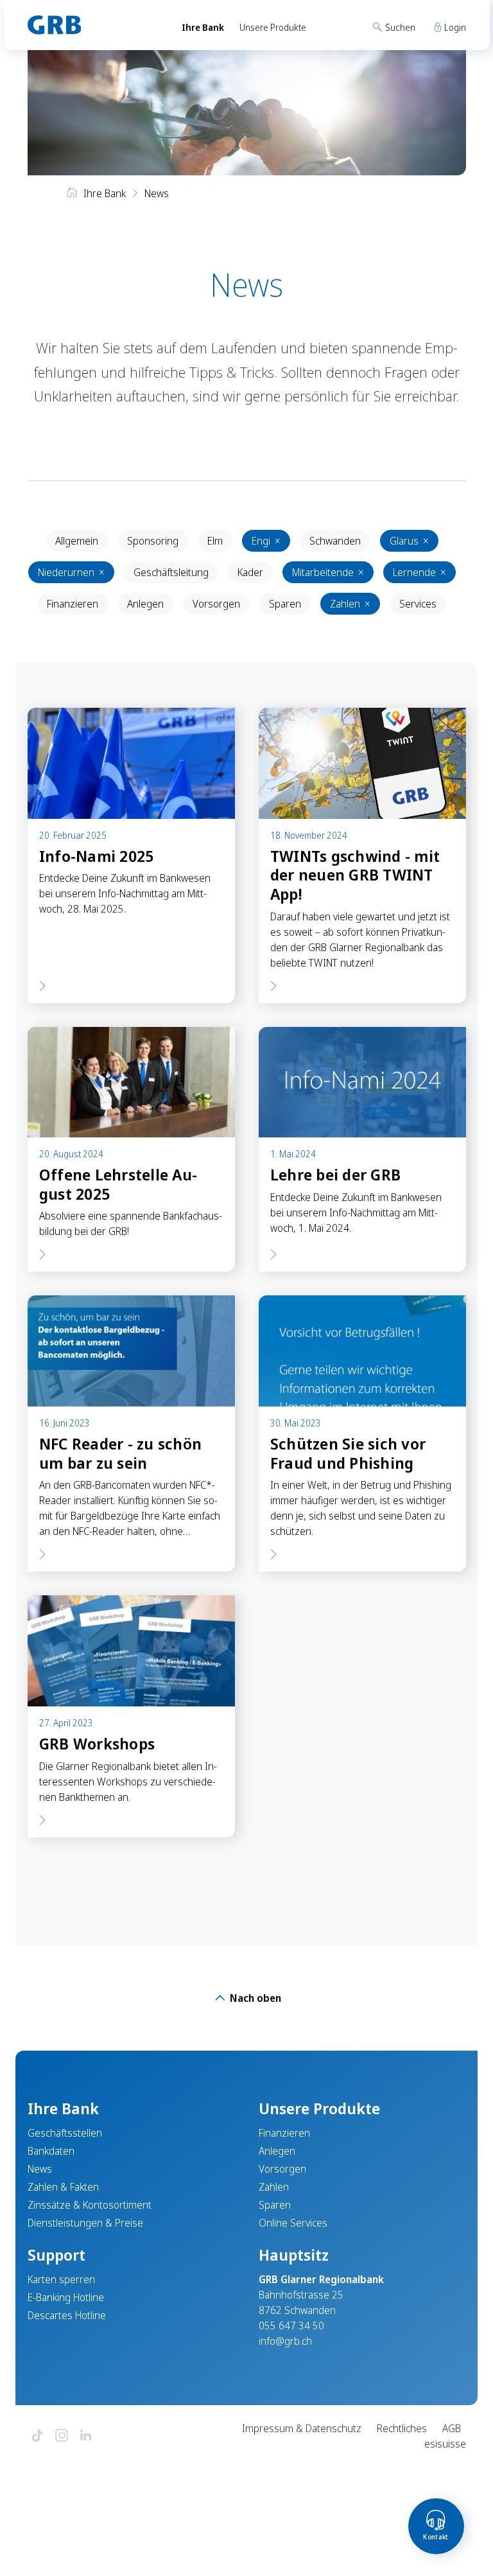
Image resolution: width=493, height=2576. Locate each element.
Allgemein (77, 541)
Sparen (285, 604)
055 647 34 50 (291, 2326)
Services (418, 604)
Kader (250, 572)
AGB (452, 2428)
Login (454, 27)
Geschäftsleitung (171, 572)
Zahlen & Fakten (63, 2187)
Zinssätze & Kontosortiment (90, 2205)
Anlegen (145, 604)
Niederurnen (71, 572)
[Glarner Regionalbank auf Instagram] (62, 2436)
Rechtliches (402, 2428)
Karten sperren (61, 2279)
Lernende (419, 572)
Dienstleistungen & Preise (85, 2223)
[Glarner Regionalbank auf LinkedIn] (86, 2436)
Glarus (409, 541)
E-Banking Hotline (66, 2297)
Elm (215, 541)
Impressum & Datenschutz (302, 2428)
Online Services (293, 2223)
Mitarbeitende (328, 572)
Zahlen (350, 604)
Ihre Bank (203, 27)
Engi (266, 541)
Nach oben (254, 1998)
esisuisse (445, 2444)
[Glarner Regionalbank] (93, 25)
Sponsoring (153, 541)
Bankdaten (51, 2151)
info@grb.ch (285, 2341)
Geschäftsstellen (65, 2133)
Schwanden (335, 541)
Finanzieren (73, 604)
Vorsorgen (216, 604)
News (40, 2169)
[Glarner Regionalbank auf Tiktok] (37, 2436)
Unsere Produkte (273, 27)
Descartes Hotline (67, 2315)
